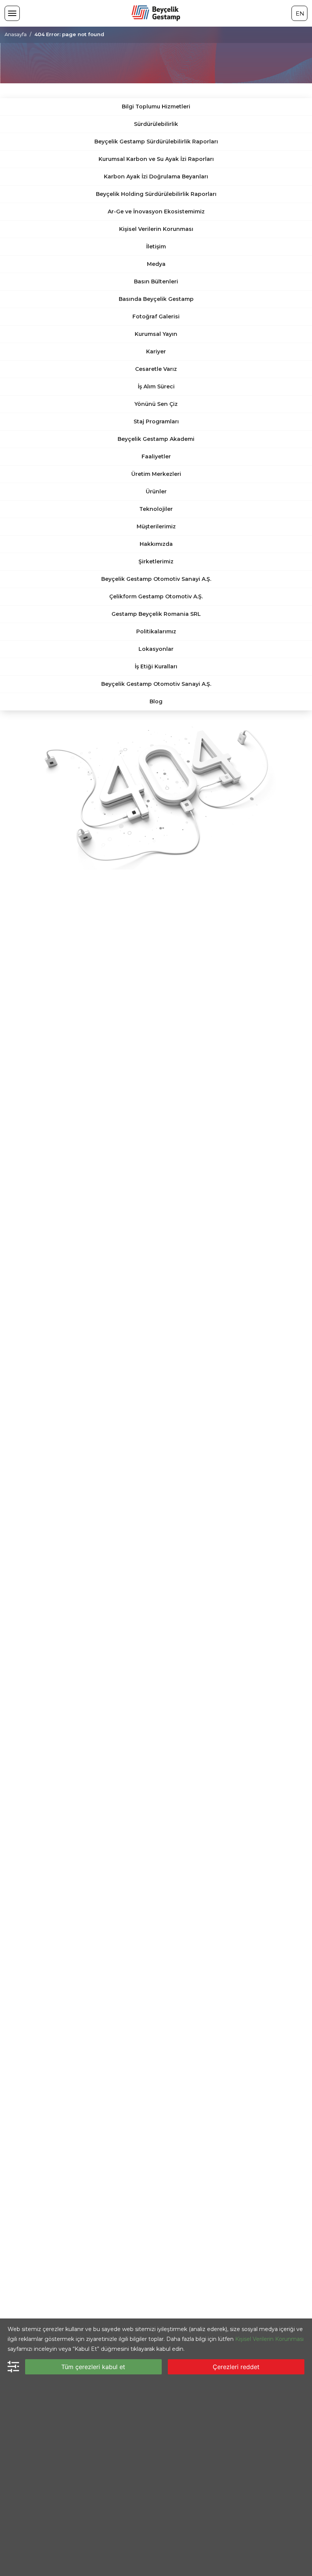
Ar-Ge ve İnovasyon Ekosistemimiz (156, 211)
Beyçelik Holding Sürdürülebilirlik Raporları (156, 194)
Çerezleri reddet (236, 2367)
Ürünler (156, 491)
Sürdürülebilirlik (156, 124)
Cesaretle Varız (156, 369)
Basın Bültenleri (156, 281)
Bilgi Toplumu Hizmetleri (156, 107)
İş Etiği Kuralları (156, 666)
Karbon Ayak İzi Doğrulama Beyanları (156, 177)
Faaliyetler (156, 456)
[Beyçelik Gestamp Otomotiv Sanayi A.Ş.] (156, 13)
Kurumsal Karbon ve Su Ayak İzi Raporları (156, 159)
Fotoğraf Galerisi (156, 316)
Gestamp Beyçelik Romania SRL (156, 614)
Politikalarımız (156, 631)
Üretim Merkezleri (156, 474)
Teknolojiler (156, 509)
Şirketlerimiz (156, 561)
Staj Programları (156, 421)
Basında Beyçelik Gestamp (156, 299)
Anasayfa (16, 34)
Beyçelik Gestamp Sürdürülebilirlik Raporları (156, 142)
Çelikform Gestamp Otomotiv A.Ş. (156, 596)
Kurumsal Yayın (156, 334)
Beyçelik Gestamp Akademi (156, 439)
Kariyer (156, 351)
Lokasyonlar (156, 649)
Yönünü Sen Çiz (156, 404)
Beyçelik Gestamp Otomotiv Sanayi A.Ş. (156, 579)
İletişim (156, 246)
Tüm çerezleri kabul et (93, 2367)
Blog (156, 701)
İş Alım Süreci (156, 386)
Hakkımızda (156, 544)
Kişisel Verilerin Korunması (156, 229)
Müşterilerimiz (156, 526)
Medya (156, 264)
